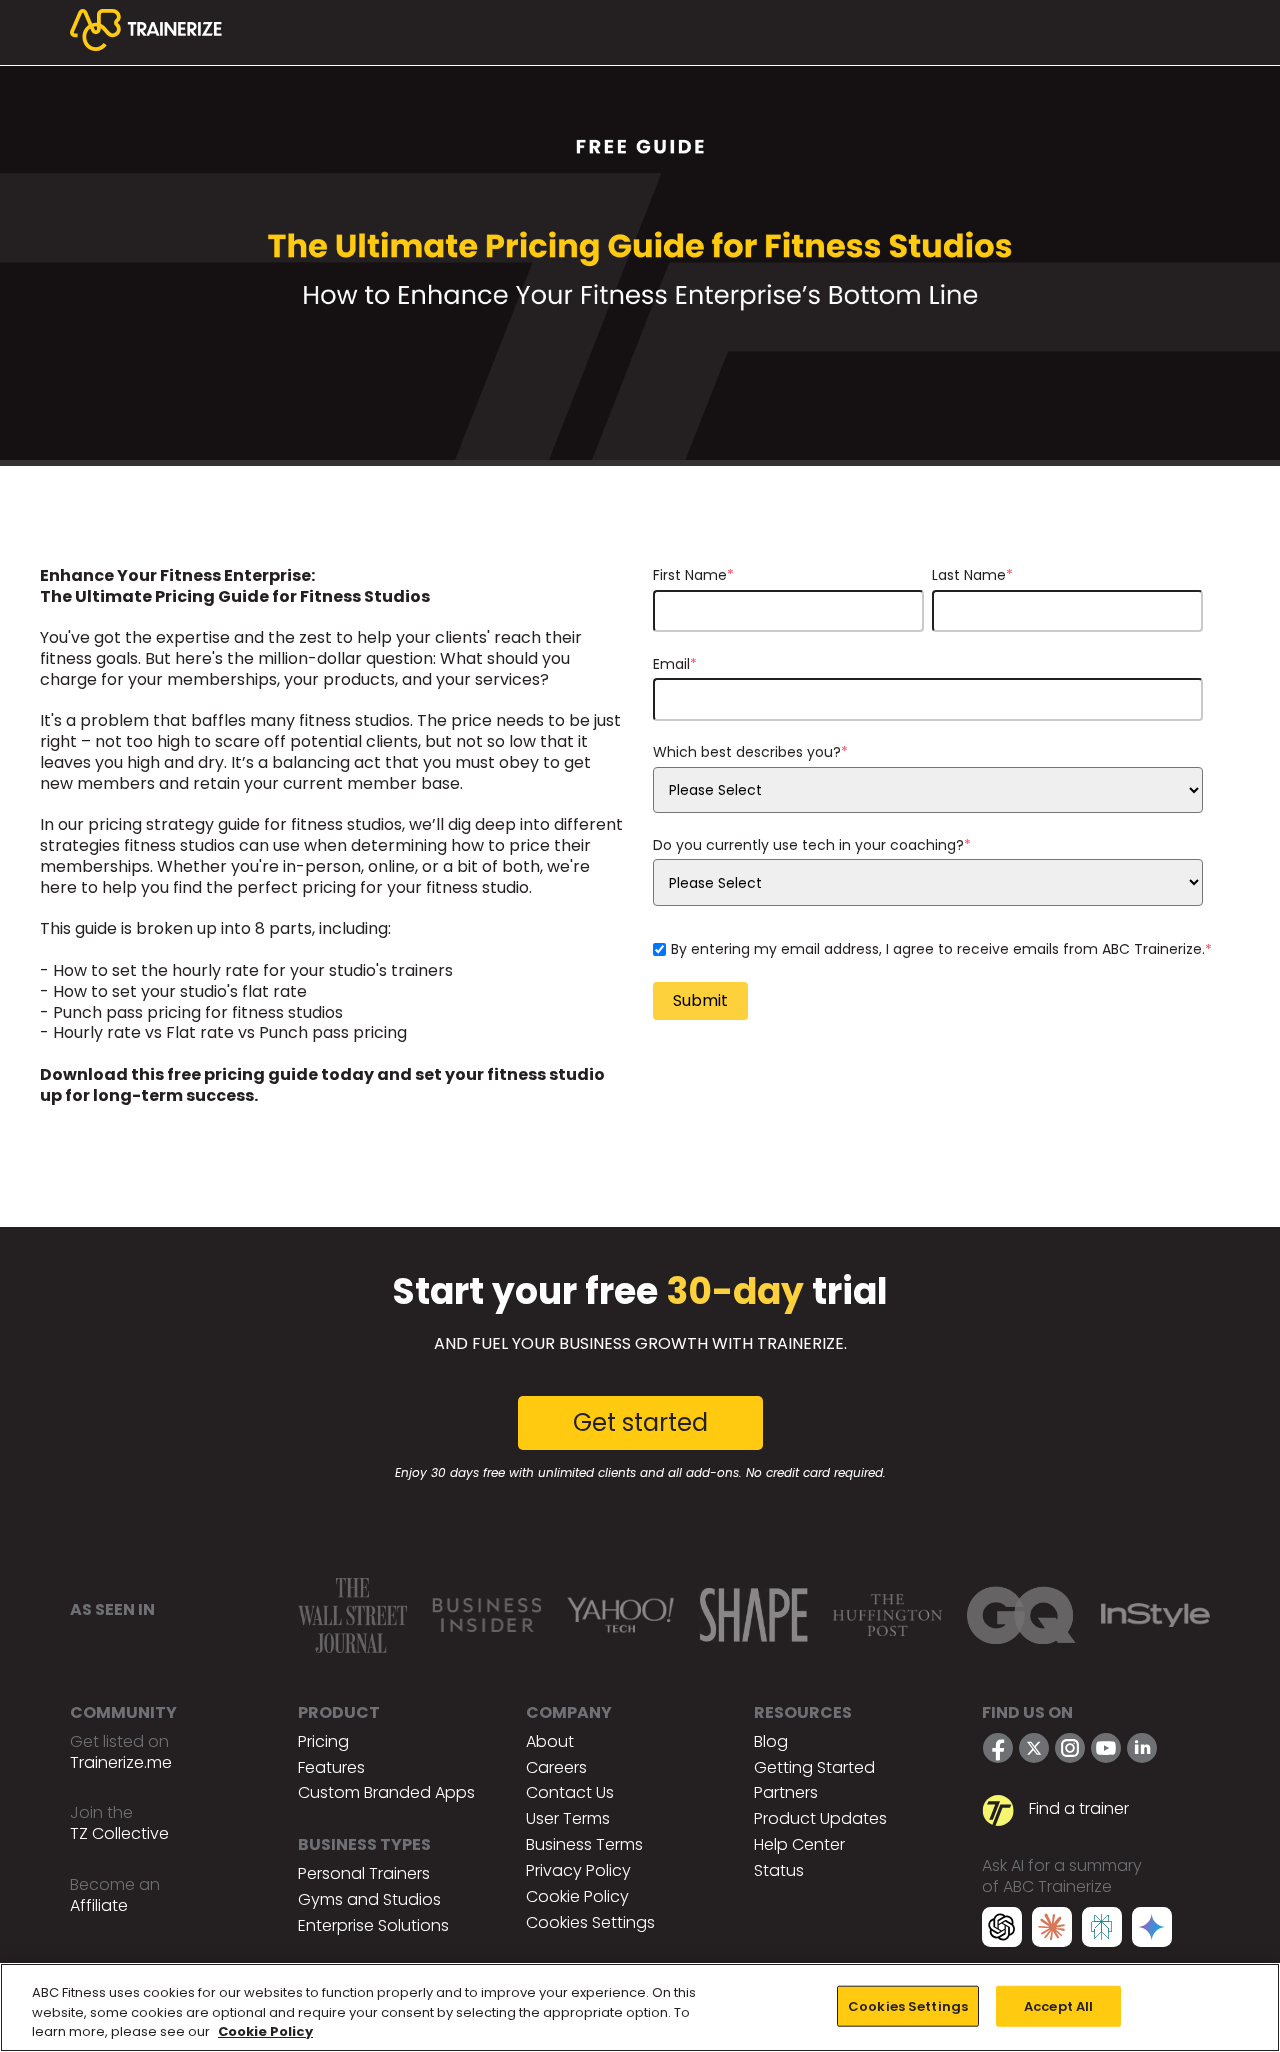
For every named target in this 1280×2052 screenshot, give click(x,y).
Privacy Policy (578, 1870)
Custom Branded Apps (386, 1792)
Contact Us (570, 1792)
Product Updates (820, 1818)
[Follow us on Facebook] (998, 1748)
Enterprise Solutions (373, 1925)
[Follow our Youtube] (1106, 1748)
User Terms (568, 1818)
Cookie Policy (577, 1896)
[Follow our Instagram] (1070, 1748)
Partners (786, 1792)
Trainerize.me (121, 1762)
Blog (771, 1741)
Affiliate (99, 1905)
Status (779, 1870)
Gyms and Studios (369, 1899)
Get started (640, 1422)
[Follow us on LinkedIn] (1142, 1748)
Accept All (1058, 2005)
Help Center (799, 1844)
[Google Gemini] (1152, 1930)
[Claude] (1052, 1930)
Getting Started (814, 1767)
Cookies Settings (590, 1922)
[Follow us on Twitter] (1034, 1748)
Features (331, 1767)
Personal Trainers (364, 1873)
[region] (640, 2007)
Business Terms (584, 1844)
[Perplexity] (1102, 1930)
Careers (556, 1767)
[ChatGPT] (1002, 1930)
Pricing (323, 1741)
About (550, 1741)
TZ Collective (119, 1833)
